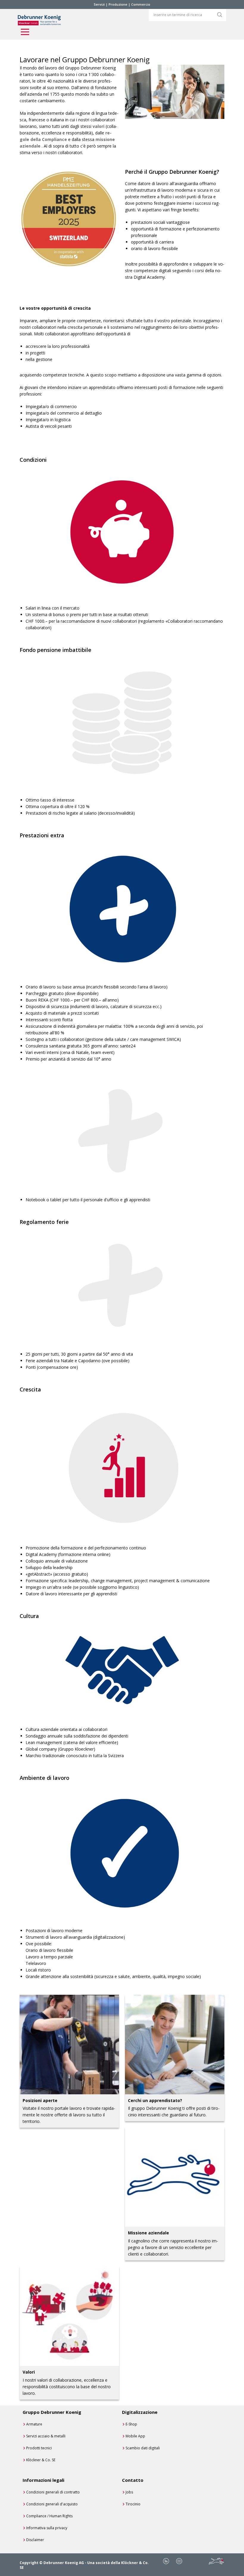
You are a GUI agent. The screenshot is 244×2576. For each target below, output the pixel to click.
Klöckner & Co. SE (41, 2460)
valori (98, 126)
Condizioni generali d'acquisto (52, 2504)
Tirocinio (133, 2504)
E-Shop (131, 2424)
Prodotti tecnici (39, 2448)
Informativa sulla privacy (47, 2528)
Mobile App (135, 2436)
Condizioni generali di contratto (53, 2492)
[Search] (220, 15)
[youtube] (179, 2561)
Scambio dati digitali (143, 2448)
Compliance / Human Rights (49, 2516)
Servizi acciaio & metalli (46, 2436)
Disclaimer (35, 2540)
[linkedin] (166, 2561)
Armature (34, 2424)
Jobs (129, 2492)
